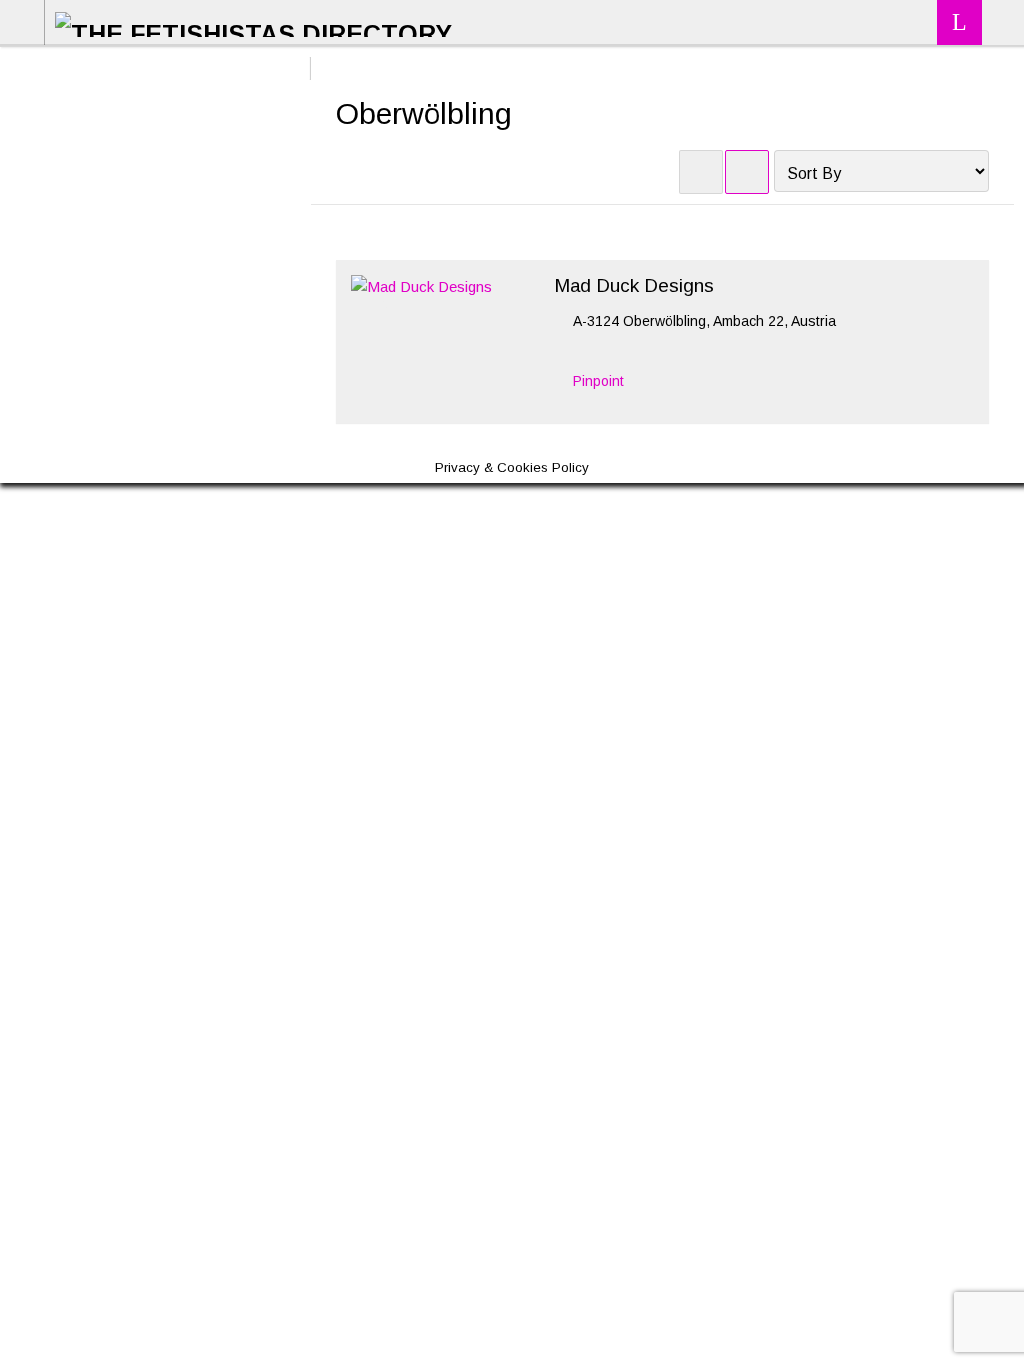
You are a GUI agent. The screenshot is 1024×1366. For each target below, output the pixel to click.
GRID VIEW (701, 172)
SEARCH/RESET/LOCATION (1001, 23)
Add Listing (959, 22)
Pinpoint (598, 381)
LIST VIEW (747, 172)
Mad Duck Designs (634, 285)
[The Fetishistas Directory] (253, 21)
